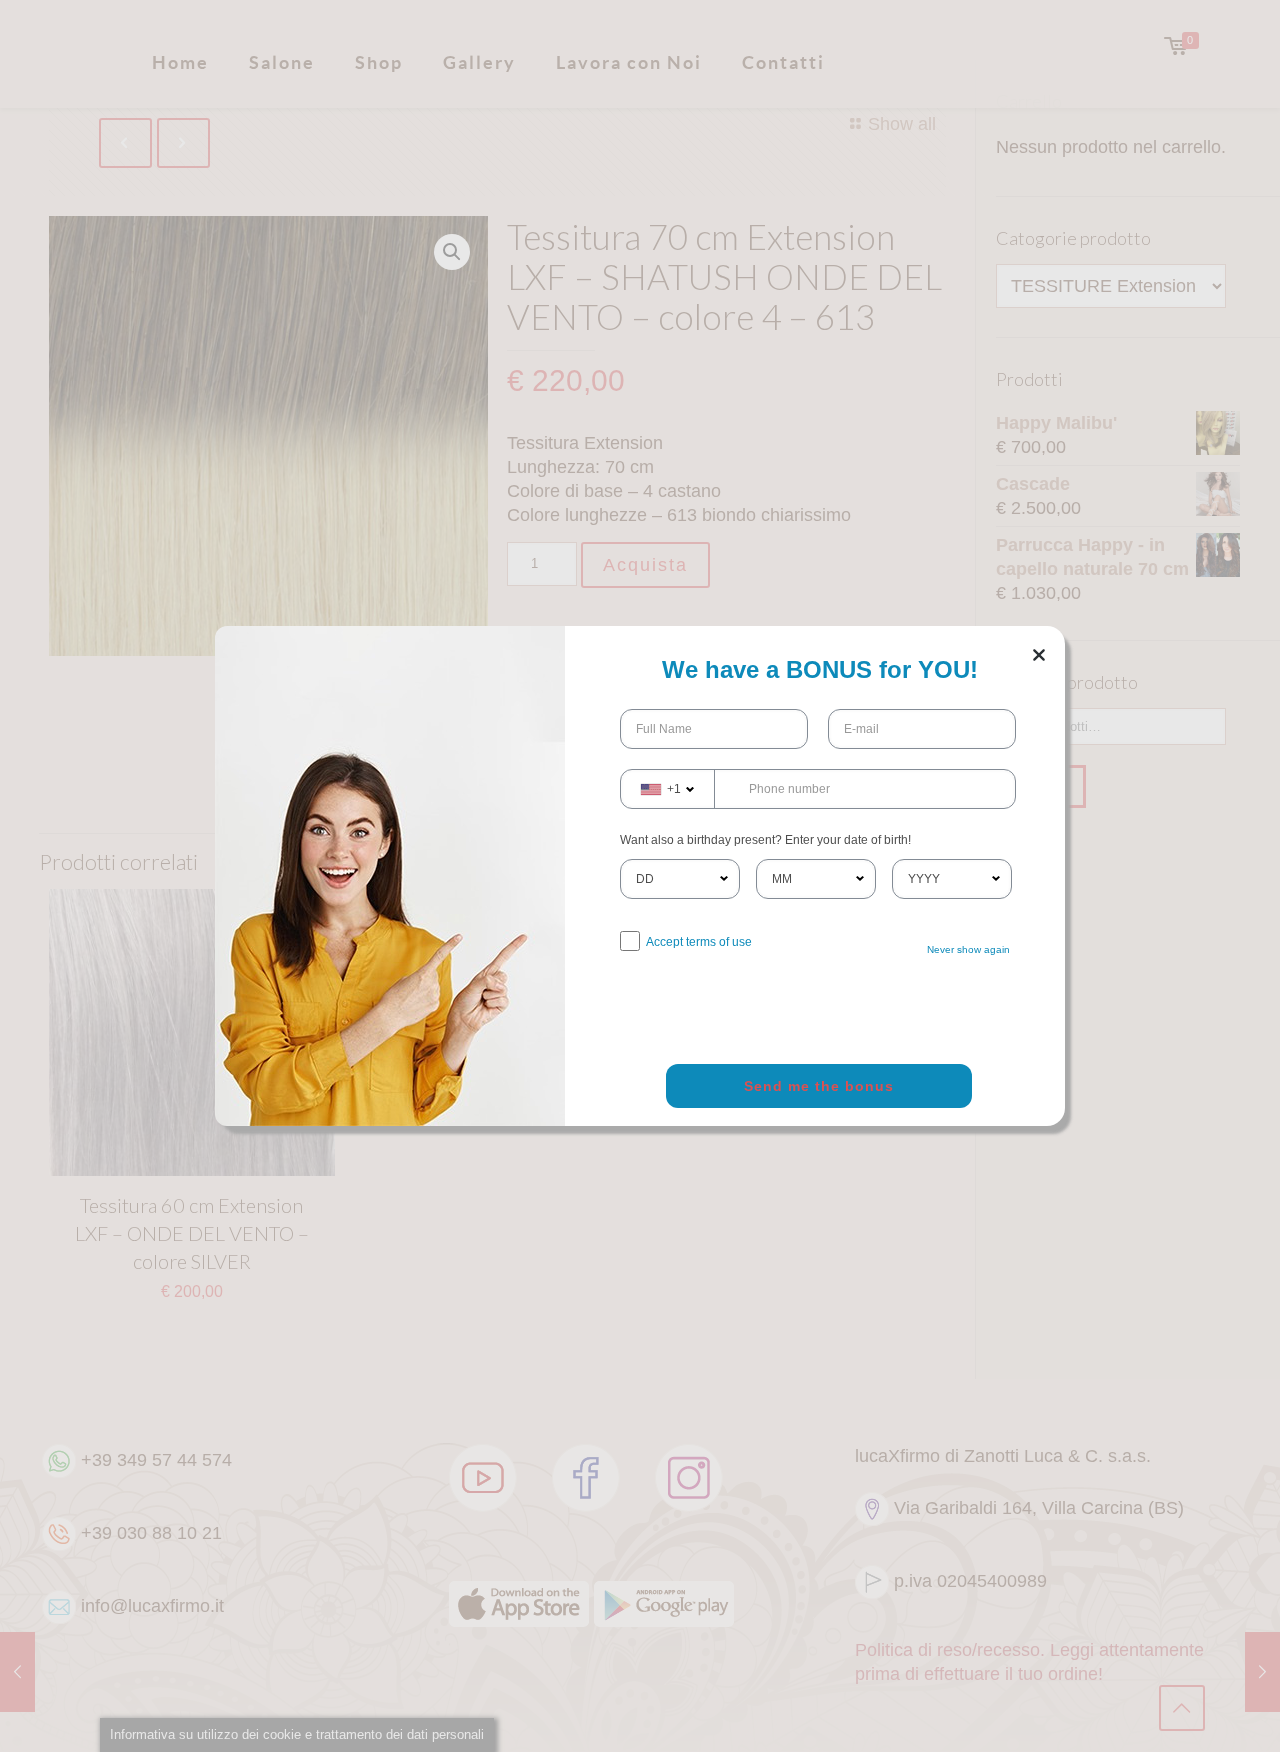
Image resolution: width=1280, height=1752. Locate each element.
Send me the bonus (819, 1086)
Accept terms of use (699, 942)
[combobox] (668, 789)
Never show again (968, 949)
